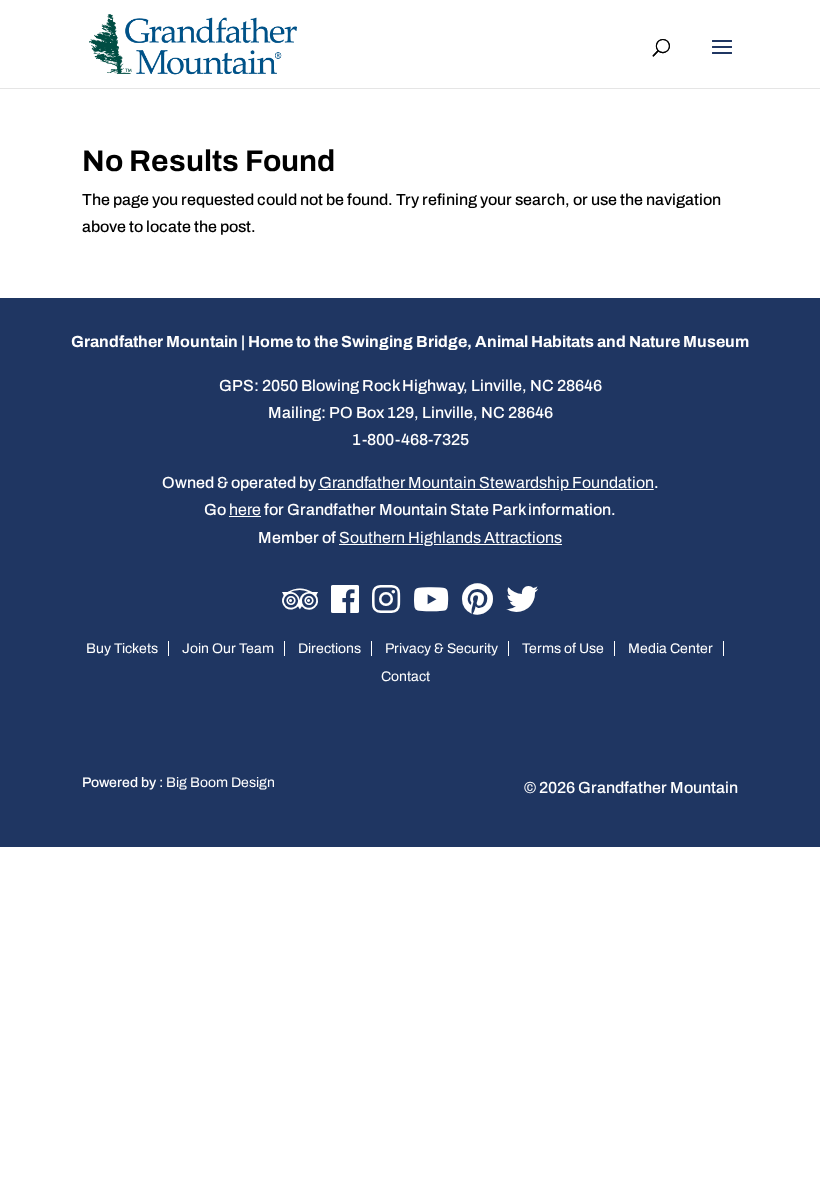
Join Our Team (228, 648)
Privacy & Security (441, 648)
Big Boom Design (220, 782)
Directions (329, 648)
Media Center (670, 648)
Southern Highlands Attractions (450, 537)
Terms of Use (563, 648)
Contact (405, 676)
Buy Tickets (122, 648)
